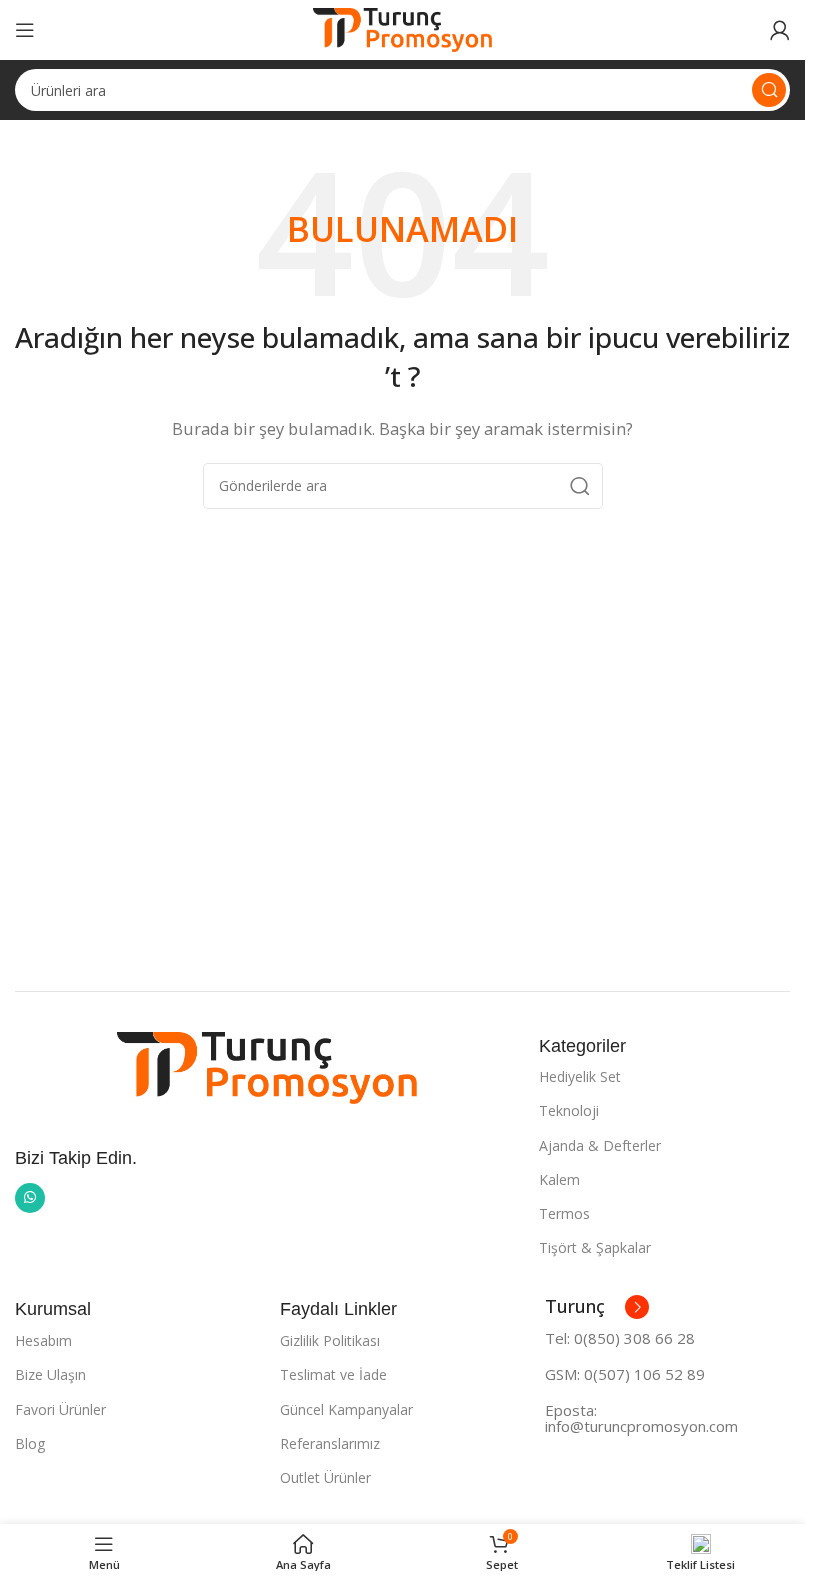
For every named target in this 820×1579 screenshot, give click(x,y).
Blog (30, 1443)
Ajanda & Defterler (600, 1145)
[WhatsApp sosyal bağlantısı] (30, 1198)
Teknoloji (569, 1110)
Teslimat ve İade (333, 1374)
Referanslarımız (330, 1443)
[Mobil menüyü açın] (25, 30)
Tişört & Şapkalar (595, 1247)
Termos (564, 1213)
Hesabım (43, 1340)
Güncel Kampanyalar (346, 1409)
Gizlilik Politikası (330, 1340)
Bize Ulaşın (50, 1374)
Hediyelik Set (580, 1076)
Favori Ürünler (60, 1409)
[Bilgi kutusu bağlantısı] (597, 1307)
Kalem (559, 1179)
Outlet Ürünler (325, 1477)
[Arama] (769, 90)
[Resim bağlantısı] (267, 1066)
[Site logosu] (403, 28)
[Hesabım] (780, 30)
